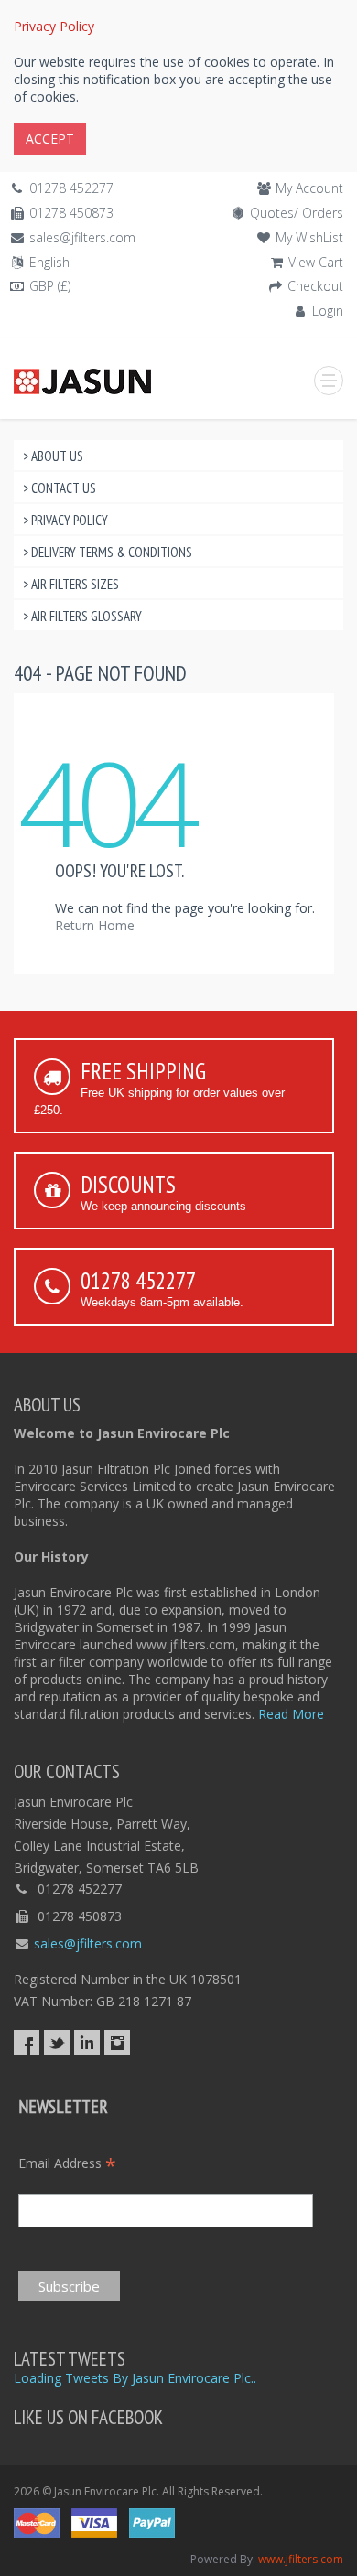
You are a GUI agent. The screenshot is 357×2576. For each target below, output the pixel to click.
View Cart (316, 262)
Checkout (315, 286)
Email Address (67, 2163)
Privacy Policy (54, 26)
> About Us (53, 456)
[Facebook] (27, 2043)
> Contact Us (59, 488)
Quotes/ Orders (297, 213)
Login (328, 311)
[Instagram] (117, 2043)
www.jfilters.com (301, 2559)
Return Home (95, 925)
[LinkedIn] (87, 2043)
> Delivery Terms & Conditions (108, 552)
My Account (309, 188)
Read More (291, 1714)
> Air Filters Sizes (71, 584)
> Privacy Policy (65, 520)
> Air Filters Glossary (82, 616)
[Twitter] (57, 2043)
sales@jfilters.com (82, 237)
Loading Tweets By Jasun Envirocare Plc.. (135, 2378)
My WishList (309, 237)
